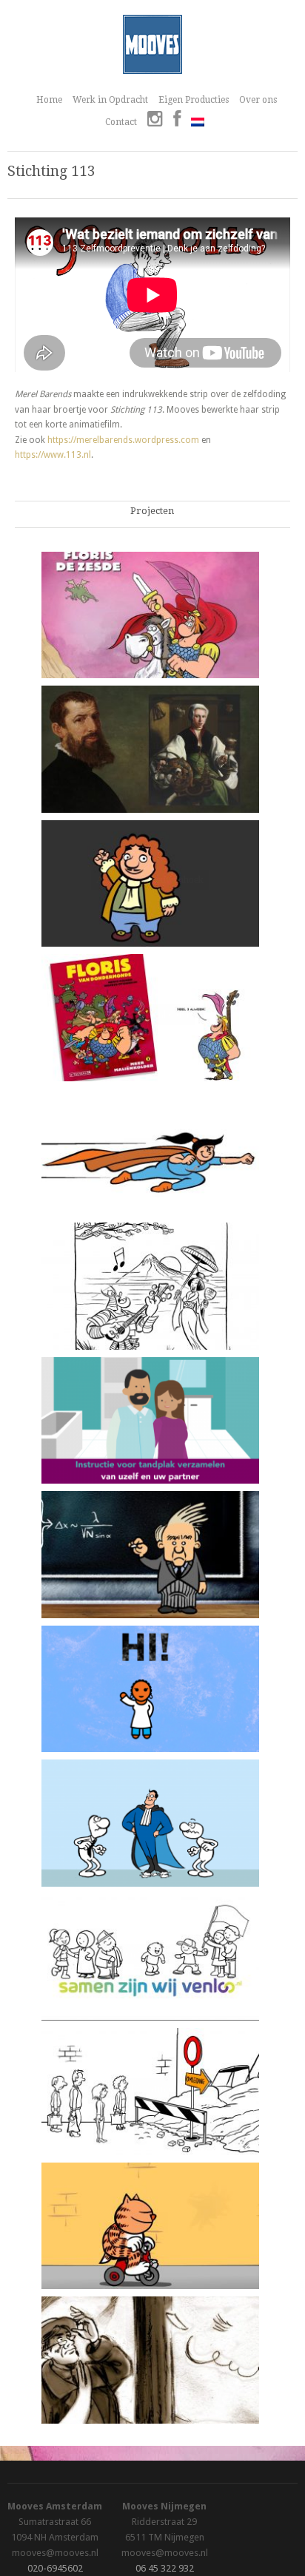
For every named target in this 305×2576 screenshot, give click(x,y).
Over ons (258, 100)
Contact (121, 122)
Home (49, 100)
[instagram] (155, 121)
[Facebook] (177, 121)
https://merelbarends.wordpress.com (123, 440)
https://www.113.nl (53, 455)
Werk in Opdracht (110, 100)
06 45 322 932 (165, 2568)
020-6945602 (55, 2568)
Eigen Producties (194, 100)
